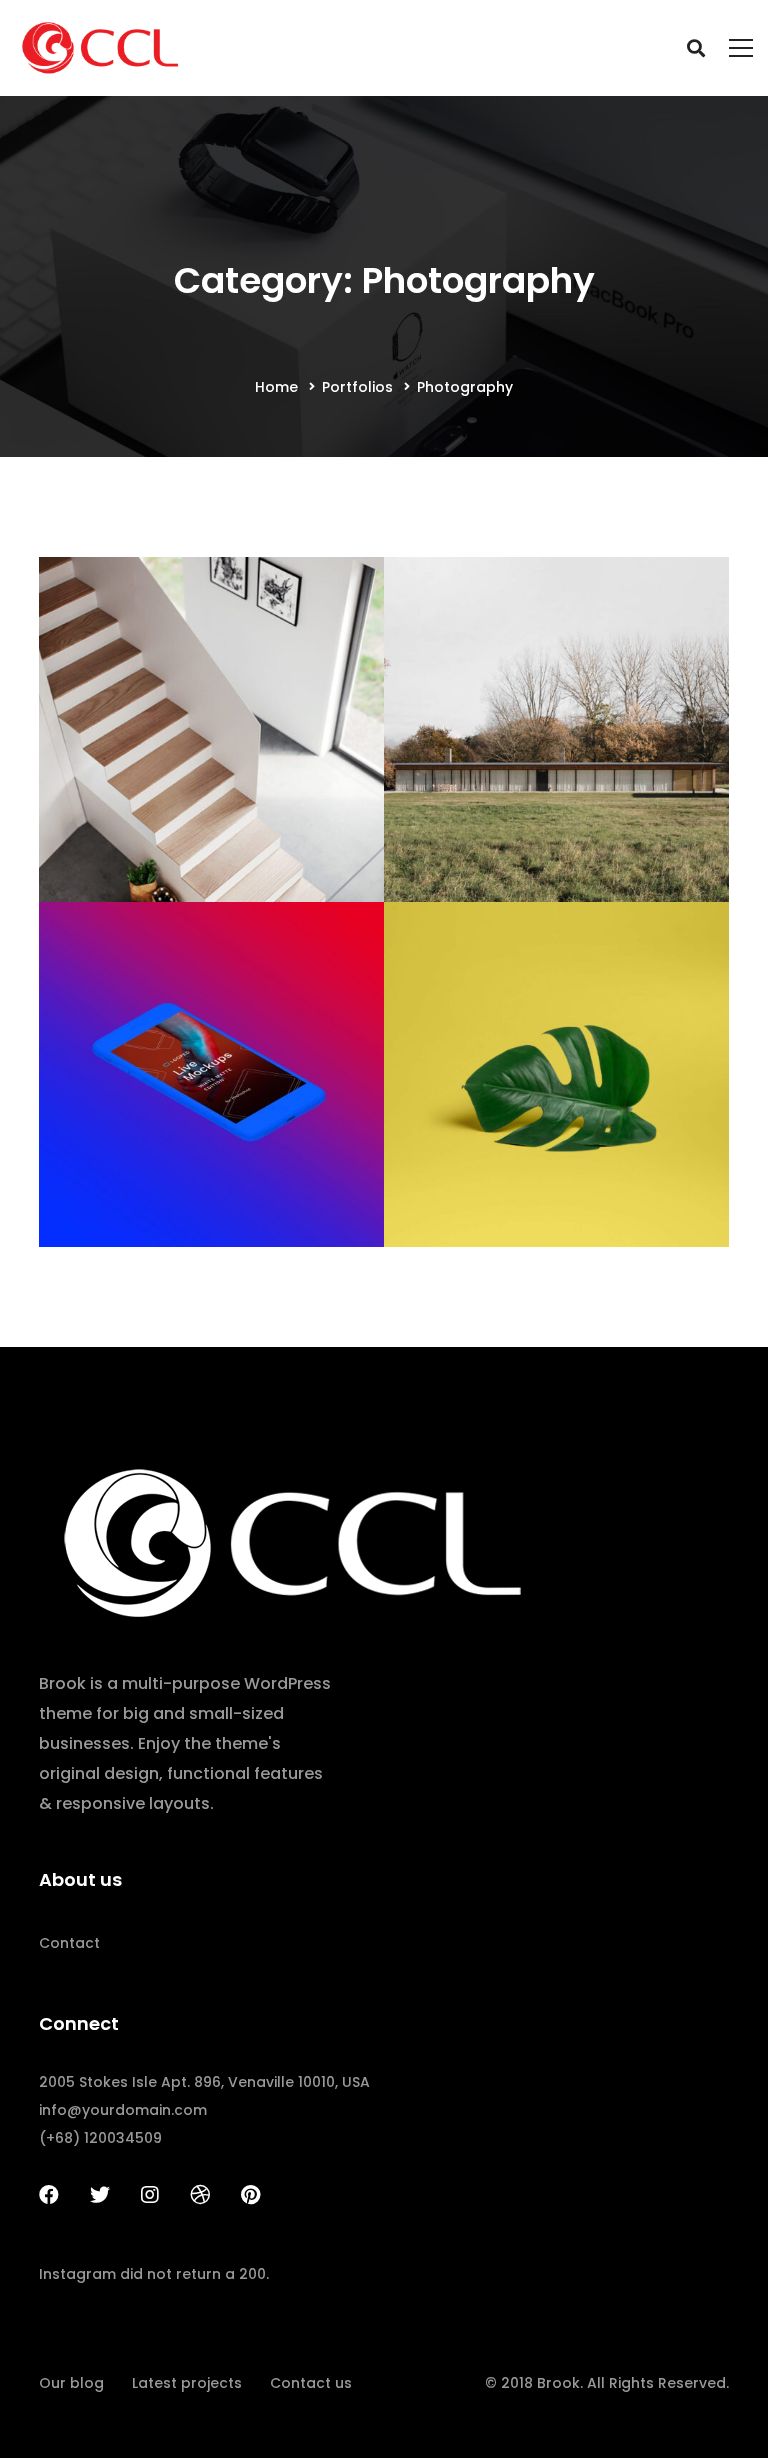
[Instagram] (150, 2195)
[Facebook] (49, 2195)
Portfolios (357, 387)
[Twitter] (100, 2195)
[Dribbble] (200, 2195)
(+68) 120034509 (100, 2138)
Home (276, 387)
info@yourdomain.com (123, 2110)
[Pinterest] (250, 2195)
